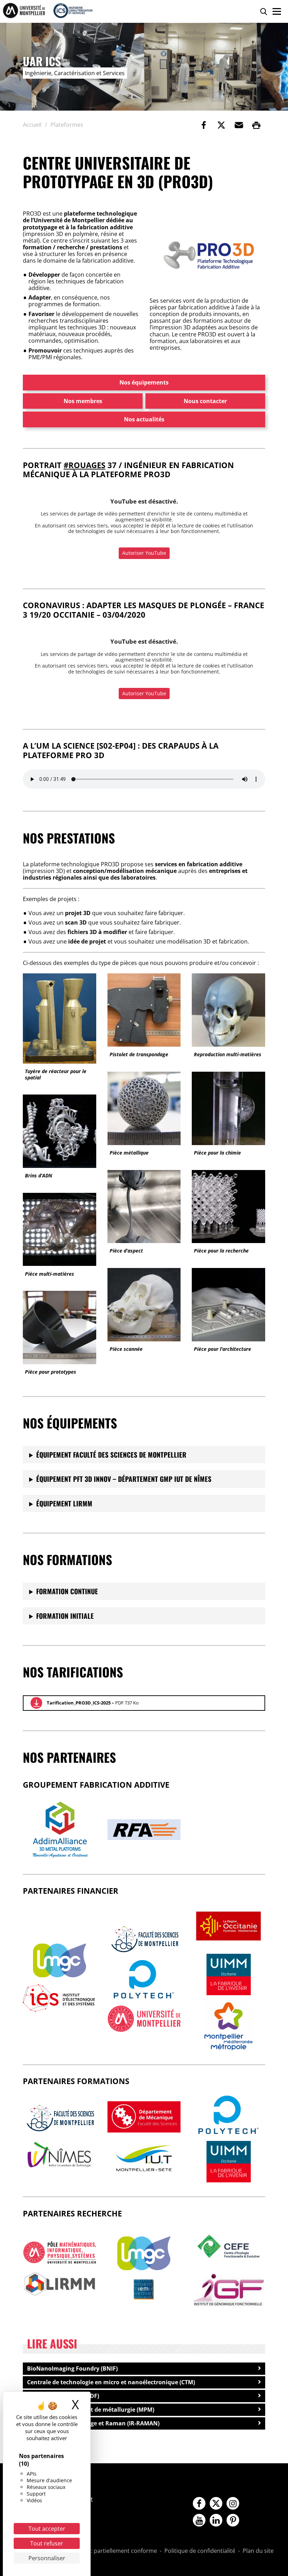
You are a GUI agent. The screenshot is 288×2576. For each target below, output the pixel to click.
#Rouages (84, 465)
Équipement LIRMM (64, 1503)
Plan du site (258, 2551)
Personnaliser (47, 2558)
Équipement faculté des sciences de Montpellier (111, 1455)
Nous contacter (205, 401)
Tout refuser (47, 2543)
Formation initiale (65, 1616)
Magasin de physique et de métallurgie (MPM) (91, 2410)
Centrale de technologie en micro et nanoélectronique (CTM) (111, 2382)
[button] (239, 125)
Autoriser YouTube (144, 553)
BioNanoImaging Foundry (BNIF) (72, 2368)
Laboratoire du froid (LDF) (63, 2396)
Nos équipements (144, 382)
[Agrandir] (251, 229)
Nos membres (83, 401)
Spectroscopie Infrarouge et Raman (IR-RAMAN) (93, 2423)
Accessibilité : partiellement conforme (107, 2551)
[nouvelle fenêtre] (60, 1960)
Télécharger (36, 1703)
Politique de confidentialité (200, 2551)
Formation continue (67, 1591)
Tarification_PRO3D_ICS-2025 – (93, 1703)
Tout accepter (47, 2529)
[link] (204, 125)
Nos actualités (144, 419)
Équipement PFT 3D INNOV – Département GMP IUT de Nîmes (124, 1479)
